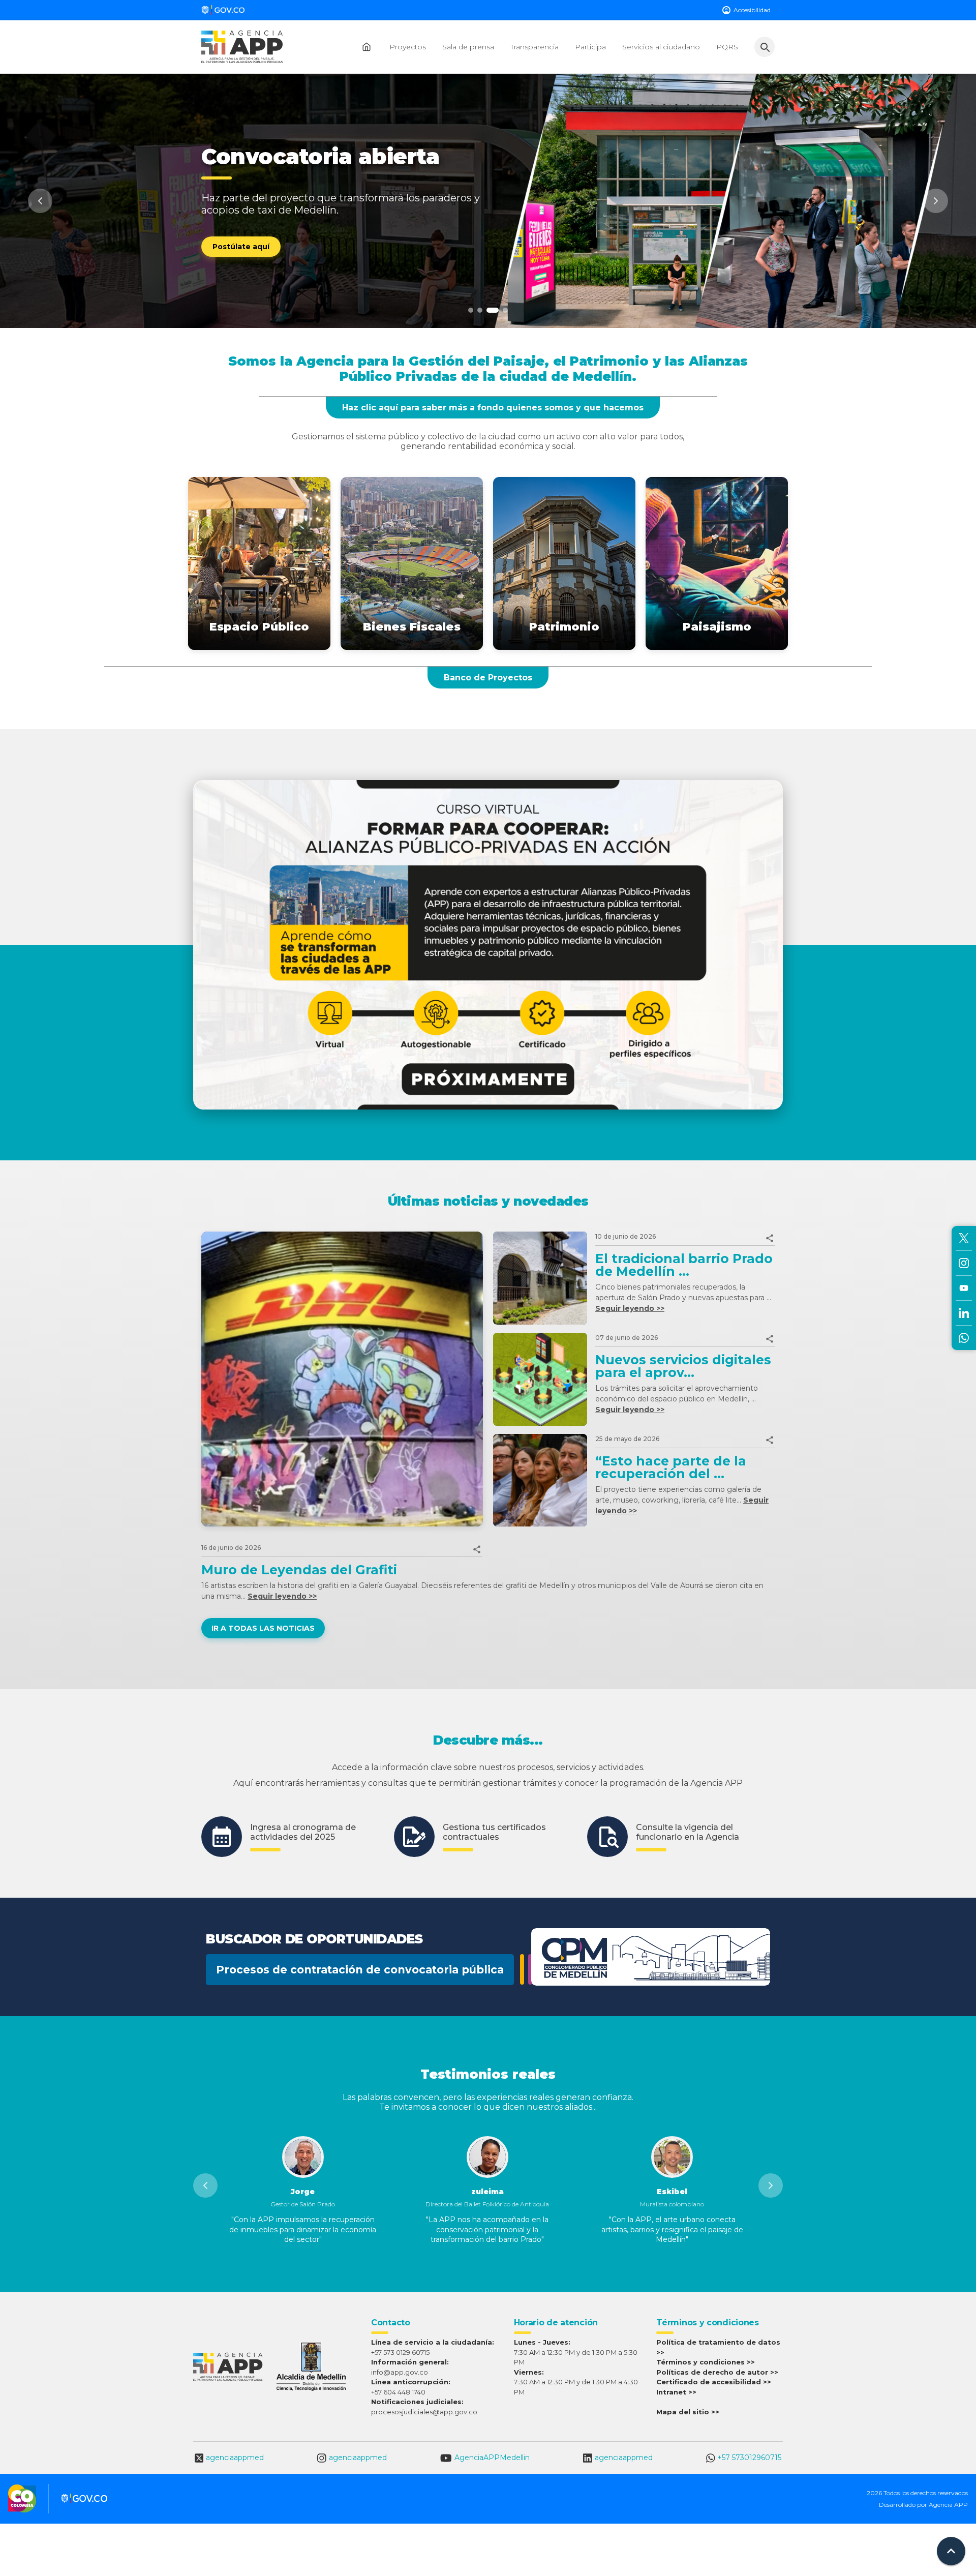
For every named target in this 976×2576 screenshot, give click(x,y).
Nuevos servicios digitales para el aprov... (683, 1366)
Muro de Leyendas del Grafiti (299, 1570)
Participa (590, 47)
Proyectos (408, 47)
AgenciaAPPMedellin (492, 2458)
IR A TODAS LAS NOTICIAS (263, 1628)
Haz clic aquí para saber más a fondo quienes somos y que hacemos (493, 408)
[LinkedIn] (964, 1313)
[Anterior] (40, 201)
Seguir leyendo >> (630, 1308)
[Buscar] (765, 47)
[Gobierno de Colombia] (225, 10)
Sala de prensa (468, 47)
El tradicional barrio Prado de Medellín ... (684, 1265)
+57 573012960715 (749, 2458)
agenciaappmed (235, 2458)
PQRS (727, 47)
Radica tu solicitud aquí (258, 259)
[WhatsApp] (964, 1338)
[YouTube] (964, 1288)
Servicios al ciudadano (661, 47)
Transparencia (535, 47)
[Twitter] (964, 1238)
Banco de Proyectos (488, 678)
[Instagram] (964, 1263)
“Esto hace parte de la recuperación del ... (671, 1467)
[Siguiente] (936, 201)
